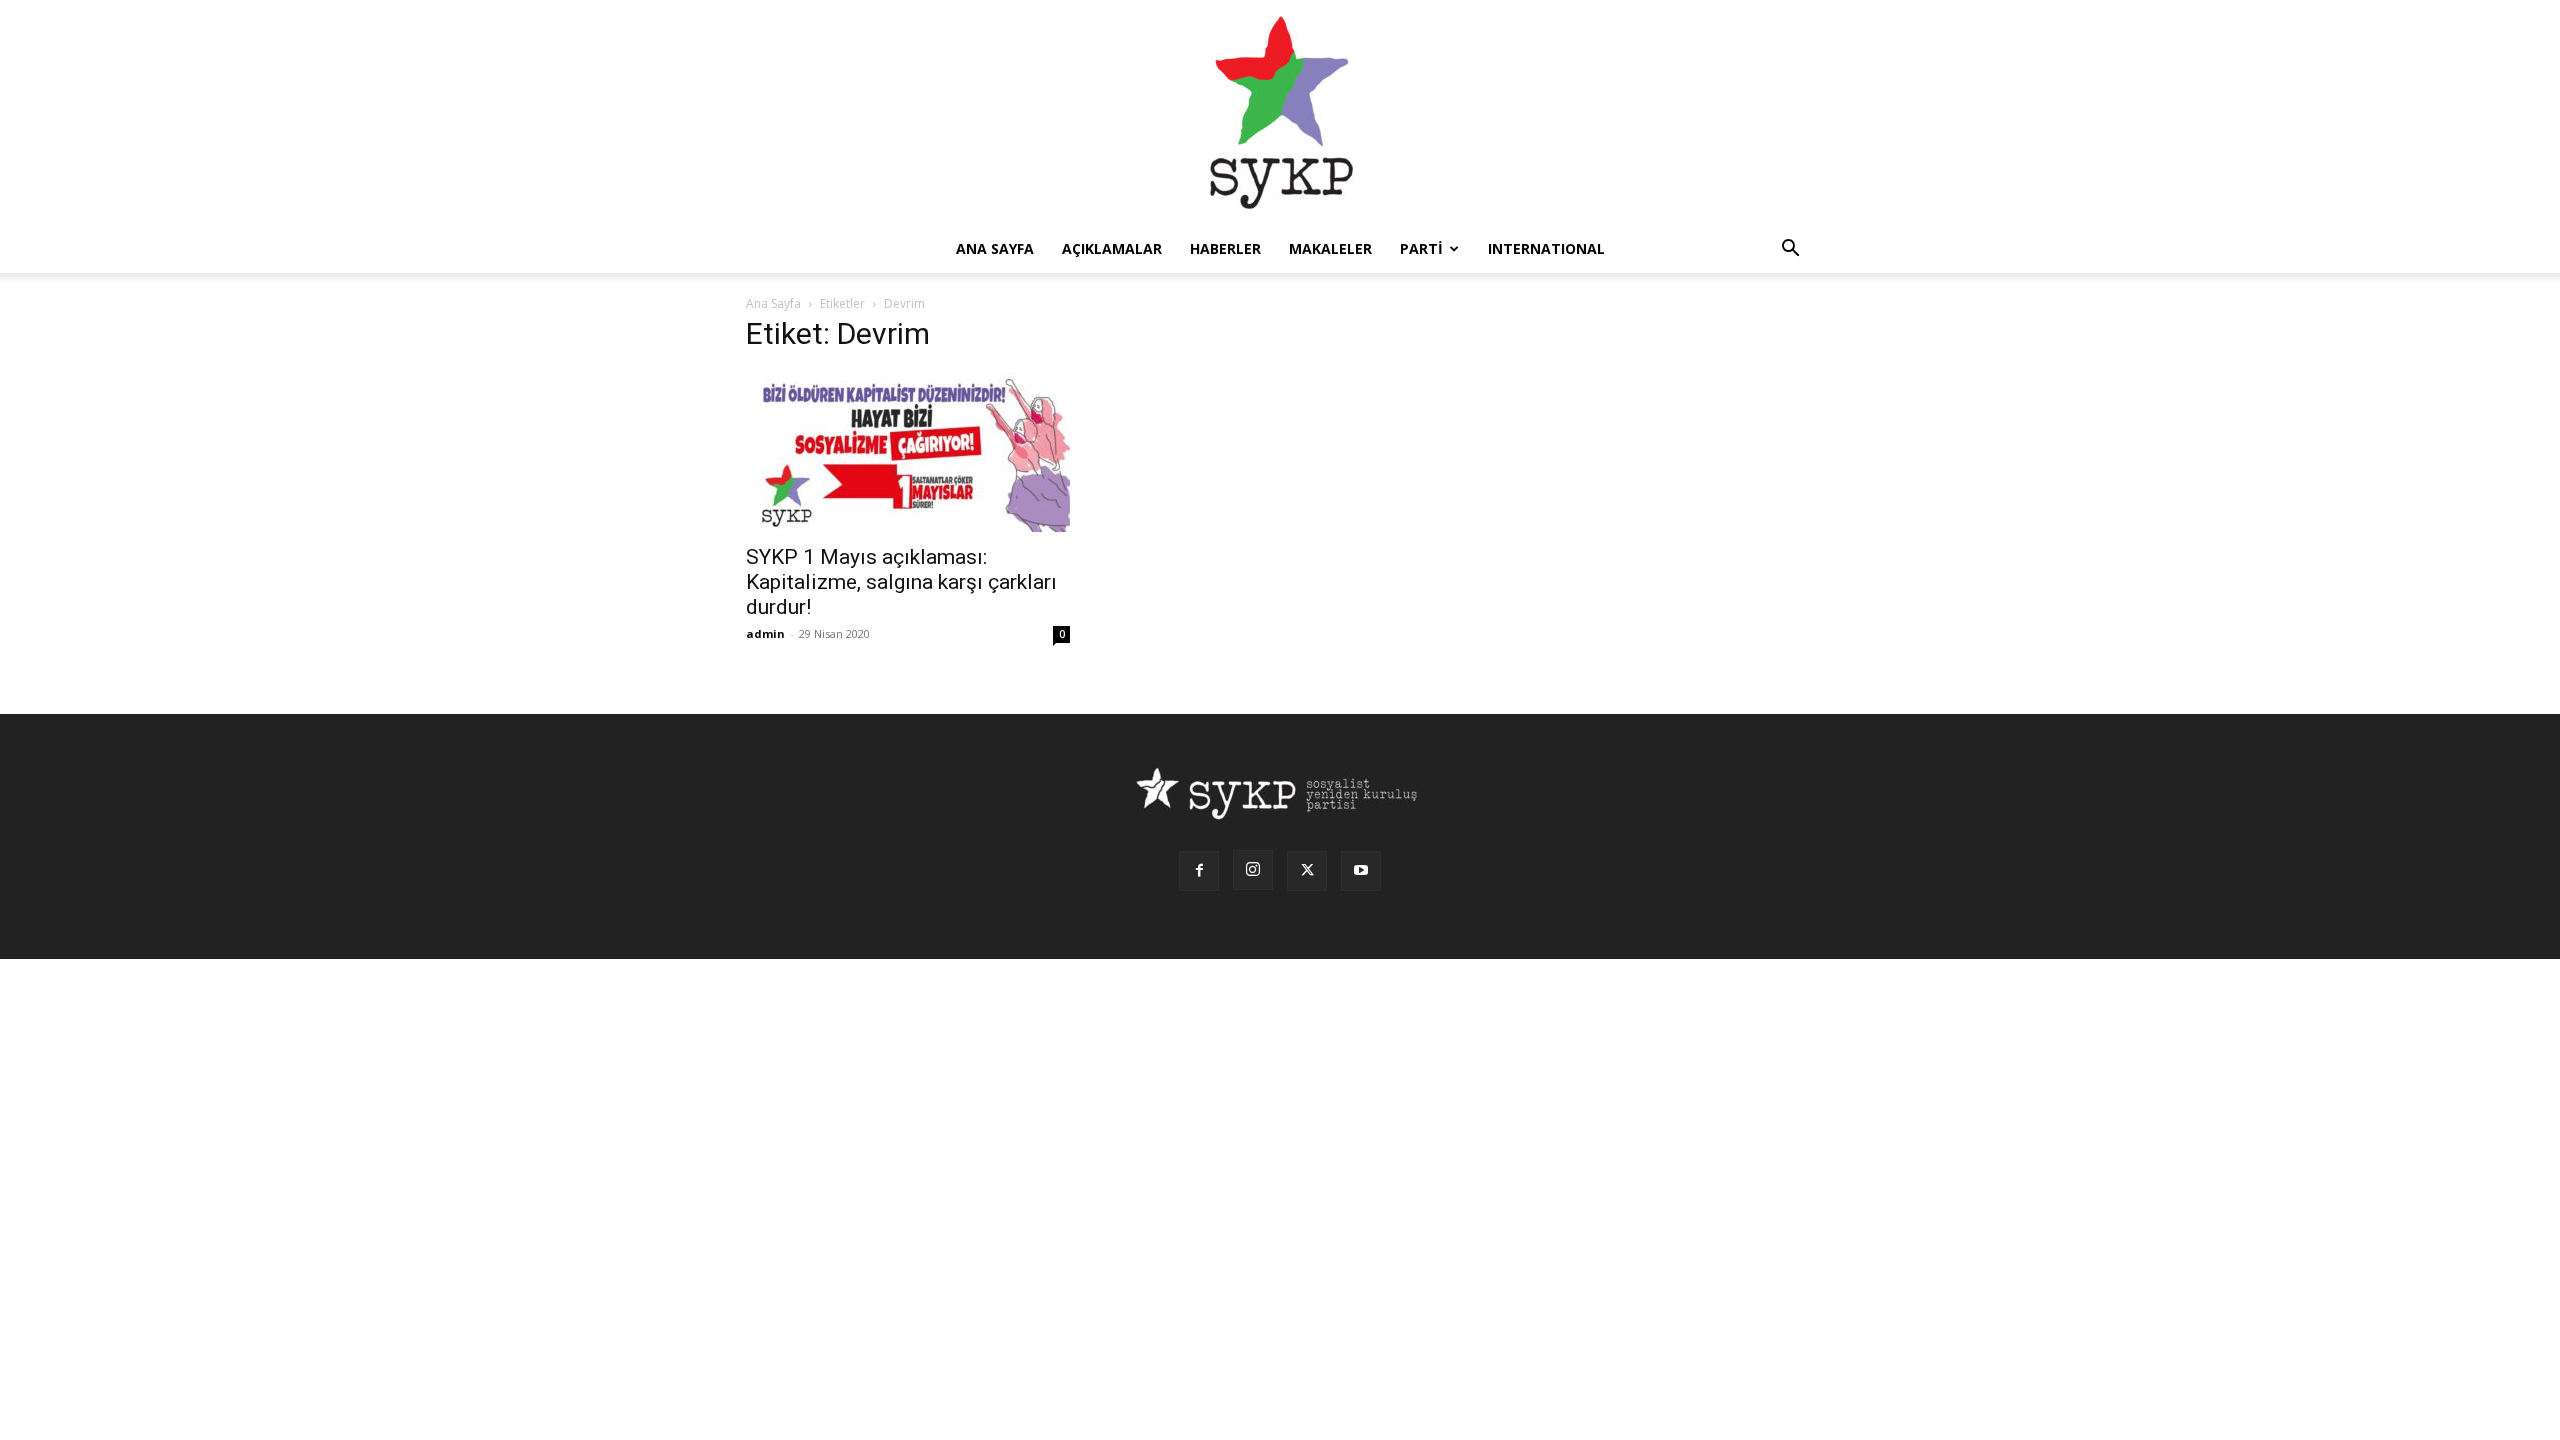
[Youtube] (1361, 871)
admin (765, 633)
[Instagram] (1253, 870)
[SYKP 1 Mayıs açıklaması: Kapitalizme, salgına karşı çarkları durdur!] (908, 452)
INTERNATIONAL (1546, 248)
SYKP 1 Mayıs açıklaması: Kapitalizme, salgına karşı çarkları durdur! (901, 582)
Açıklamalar (1112, 248)
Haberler (1225, 248)
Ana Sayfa (773, 303)
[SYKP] (1280, 112)
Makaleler (1330, 248)
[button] (1790, 250)
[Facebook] (1199, 871)
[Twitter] (1307, 871)
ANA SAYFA (995, 248)
